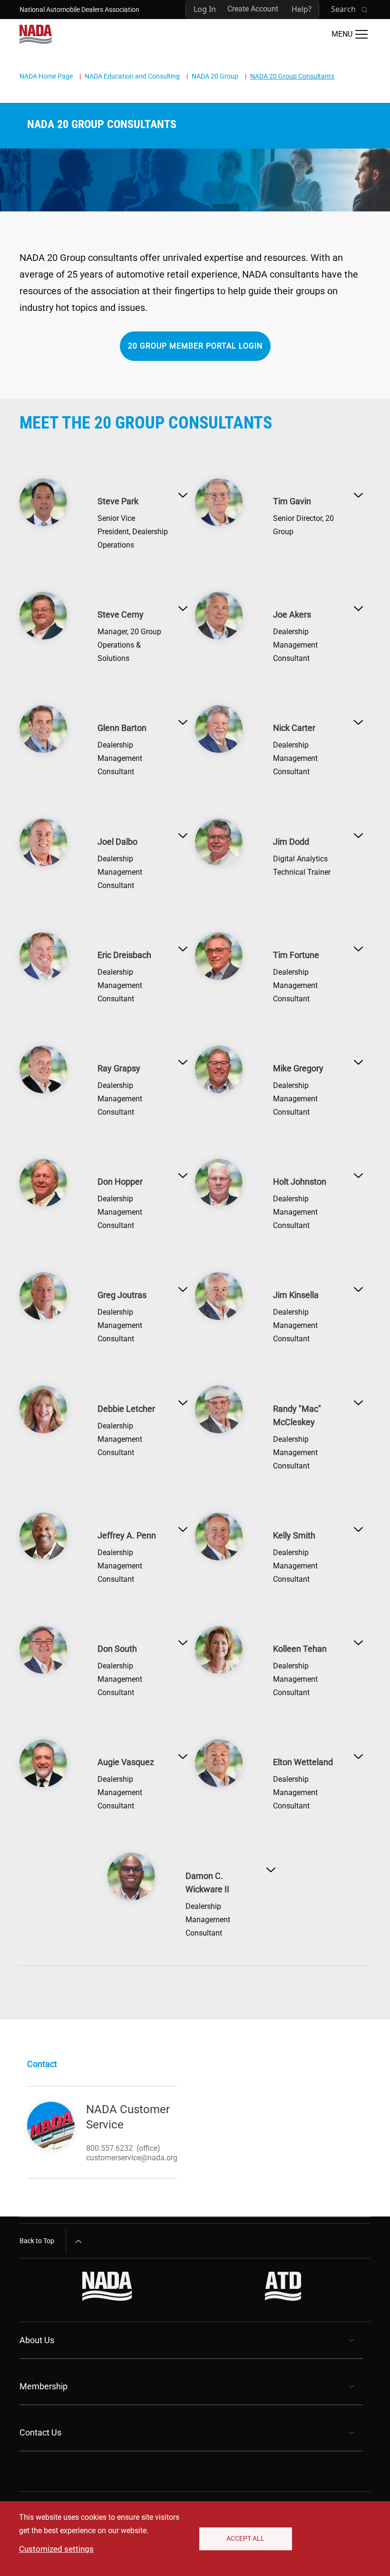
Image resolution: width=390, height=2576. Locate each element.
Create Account (253, 9)
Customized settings (56, 2549)
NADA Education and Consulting (132, 76)
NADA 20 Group (215, 76)
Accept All (245, 2538)
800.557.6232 (109, 2148)
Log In (205, 9)
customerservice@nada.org (132, 2158)
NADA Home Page (46, 76)
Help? (302, 9)
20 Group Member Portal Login (195, 346)
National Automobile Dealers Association (79, 10)
